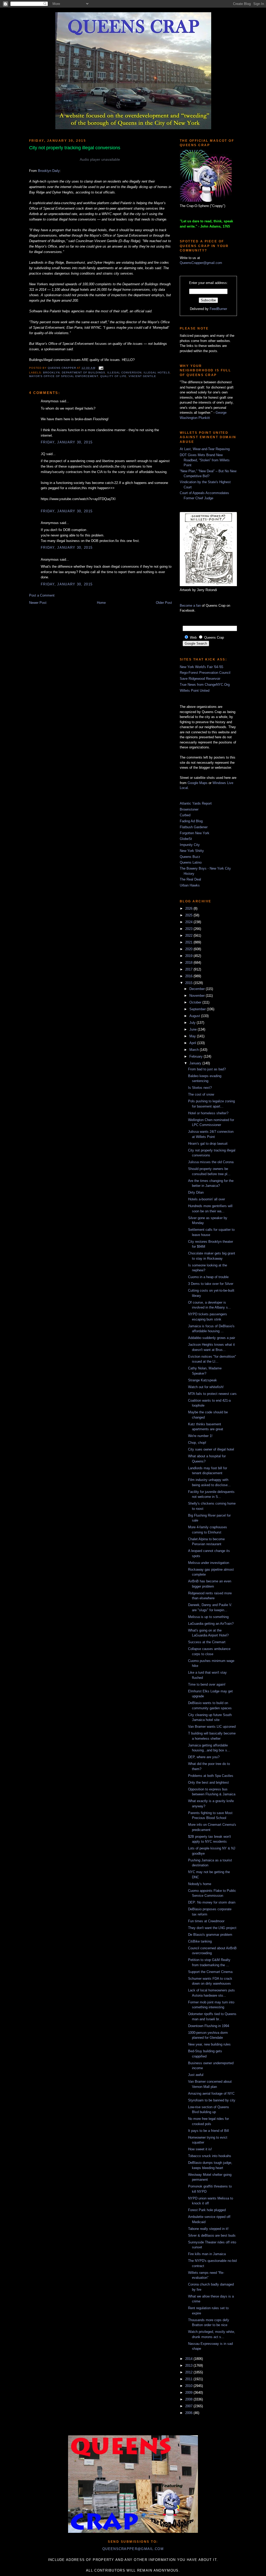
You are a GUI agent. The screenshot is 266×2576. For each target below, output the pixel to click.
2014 (189, 2359)
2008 (189, 2399)
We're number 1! (200, 1436)
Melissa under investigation (209, 1563)
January (196, 1063)
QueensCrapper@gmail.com (201, 263)
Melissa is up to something (208, 1617)
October (196, 1002)
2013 (189, 2365)
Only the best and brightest (208, 1782)
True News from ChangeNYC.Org (205, 685)
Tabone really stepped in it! (208, 2229)
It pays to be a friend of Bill (208, 2131)
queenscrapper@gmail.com (133, 2549)
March (195, 1050)
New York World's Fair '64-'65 (201, 667)
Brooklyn (51, 373)
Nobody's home (200, 1884)
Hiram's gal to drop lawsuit (208, 1144)
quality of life (113, 376)
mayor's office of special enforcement (64, 376)
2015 (189, 983)
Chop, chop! (197, 1443)
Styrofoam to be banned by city (212, 2100)
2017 (189, 969)
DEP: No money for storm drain (212, 1902)
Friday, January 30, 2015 (67, 442)
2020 (189, 949)
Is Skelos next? (200, 1088)
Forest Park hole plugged (207, 2210)
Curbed (185, 815)
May (193, 1036)
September (198, 1009)
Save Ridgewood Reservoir (200, 679)
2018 (189, 963)
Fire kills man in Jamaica (207, 2254)
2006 (189, 2413)
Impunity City (190, 845)
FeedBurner (218, 309)
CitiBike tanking (200, 1941)
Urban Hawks (190, 885)
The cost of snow (201, 1094)
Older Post (164, 603)
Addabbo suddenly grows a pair (212, 1338)
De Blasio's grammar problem (210, 1935)
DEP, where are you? (204, 1757)
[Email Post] (100, 368)
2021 (189, 942)
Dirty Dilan (196, 1192)
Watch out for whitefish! (206, 1387)
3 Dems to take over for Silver (211, 1284)
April (193, 1043)
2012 (189, 2372)
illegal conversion (124, 373)
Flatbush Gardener (194, 827)
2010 (189, 2386)
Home (101, 603)
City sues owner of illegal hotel (211, 1449)
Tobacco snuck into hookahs (210, 2156)
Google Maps (198, 783)
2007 (189, 2406)
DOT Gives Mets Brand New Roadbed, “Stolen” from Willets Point (205, 460)
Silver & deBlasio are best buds (212, 2235)
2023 (189, 929)
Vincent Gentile (142, 376)
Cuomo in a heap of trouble (208, 1277)
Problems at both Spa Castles (211, 1776)
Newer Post (38, 603)
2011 (189, 2379)
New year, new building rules (209, 2044)
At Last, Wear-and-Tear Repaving (205, 449)
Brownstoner (189, 809)
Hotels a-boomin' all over (207, 1199)
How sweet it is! (200, 2149)
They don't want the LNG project (212, 1928)
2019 (189, 956)
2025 (189, 915)
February (197, 1056)
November (198, 996)
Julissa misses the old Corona (211, 1162)
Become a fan (190, 606)
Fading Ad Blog (191, 821)
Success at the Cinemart (207, 1642)
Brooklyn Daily (49, 171)
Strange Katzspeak (202, 1380)
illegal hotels (157, 373)
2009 (189, 2393)
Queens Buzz (190, 857)
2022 (189, 936)
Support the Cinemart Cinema (210, 1972)
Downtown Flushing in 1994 (209, 2026)
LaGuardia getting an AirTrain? (211, 1624)
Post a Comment (42, 595)
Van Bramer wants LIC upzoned (212, 1727)
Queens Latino (191, 862)
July (193, 1023)
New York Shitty (192, 851)
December (198, 989)
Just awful (196, 2075)
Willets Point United (195, 691)
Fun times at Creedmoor (206, 1921)
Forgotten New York (195, 833)
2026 (189, 908)
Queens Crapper (62, 368)
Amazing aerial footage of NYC (211, 2093)
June (194, 1029)
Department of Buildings (83, 373)
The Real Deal (190, 879)
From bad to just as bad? (207, 1069)
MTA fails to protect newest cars (212, 1394)
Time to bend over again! (207, 1684)
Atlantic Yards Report (196, 803)
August (195, 1016)
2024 (189, 922)
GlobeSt (186, 839)
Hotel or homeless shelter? (208, 1113)
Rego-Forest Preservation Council (205, 673)
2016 (189, 976)
